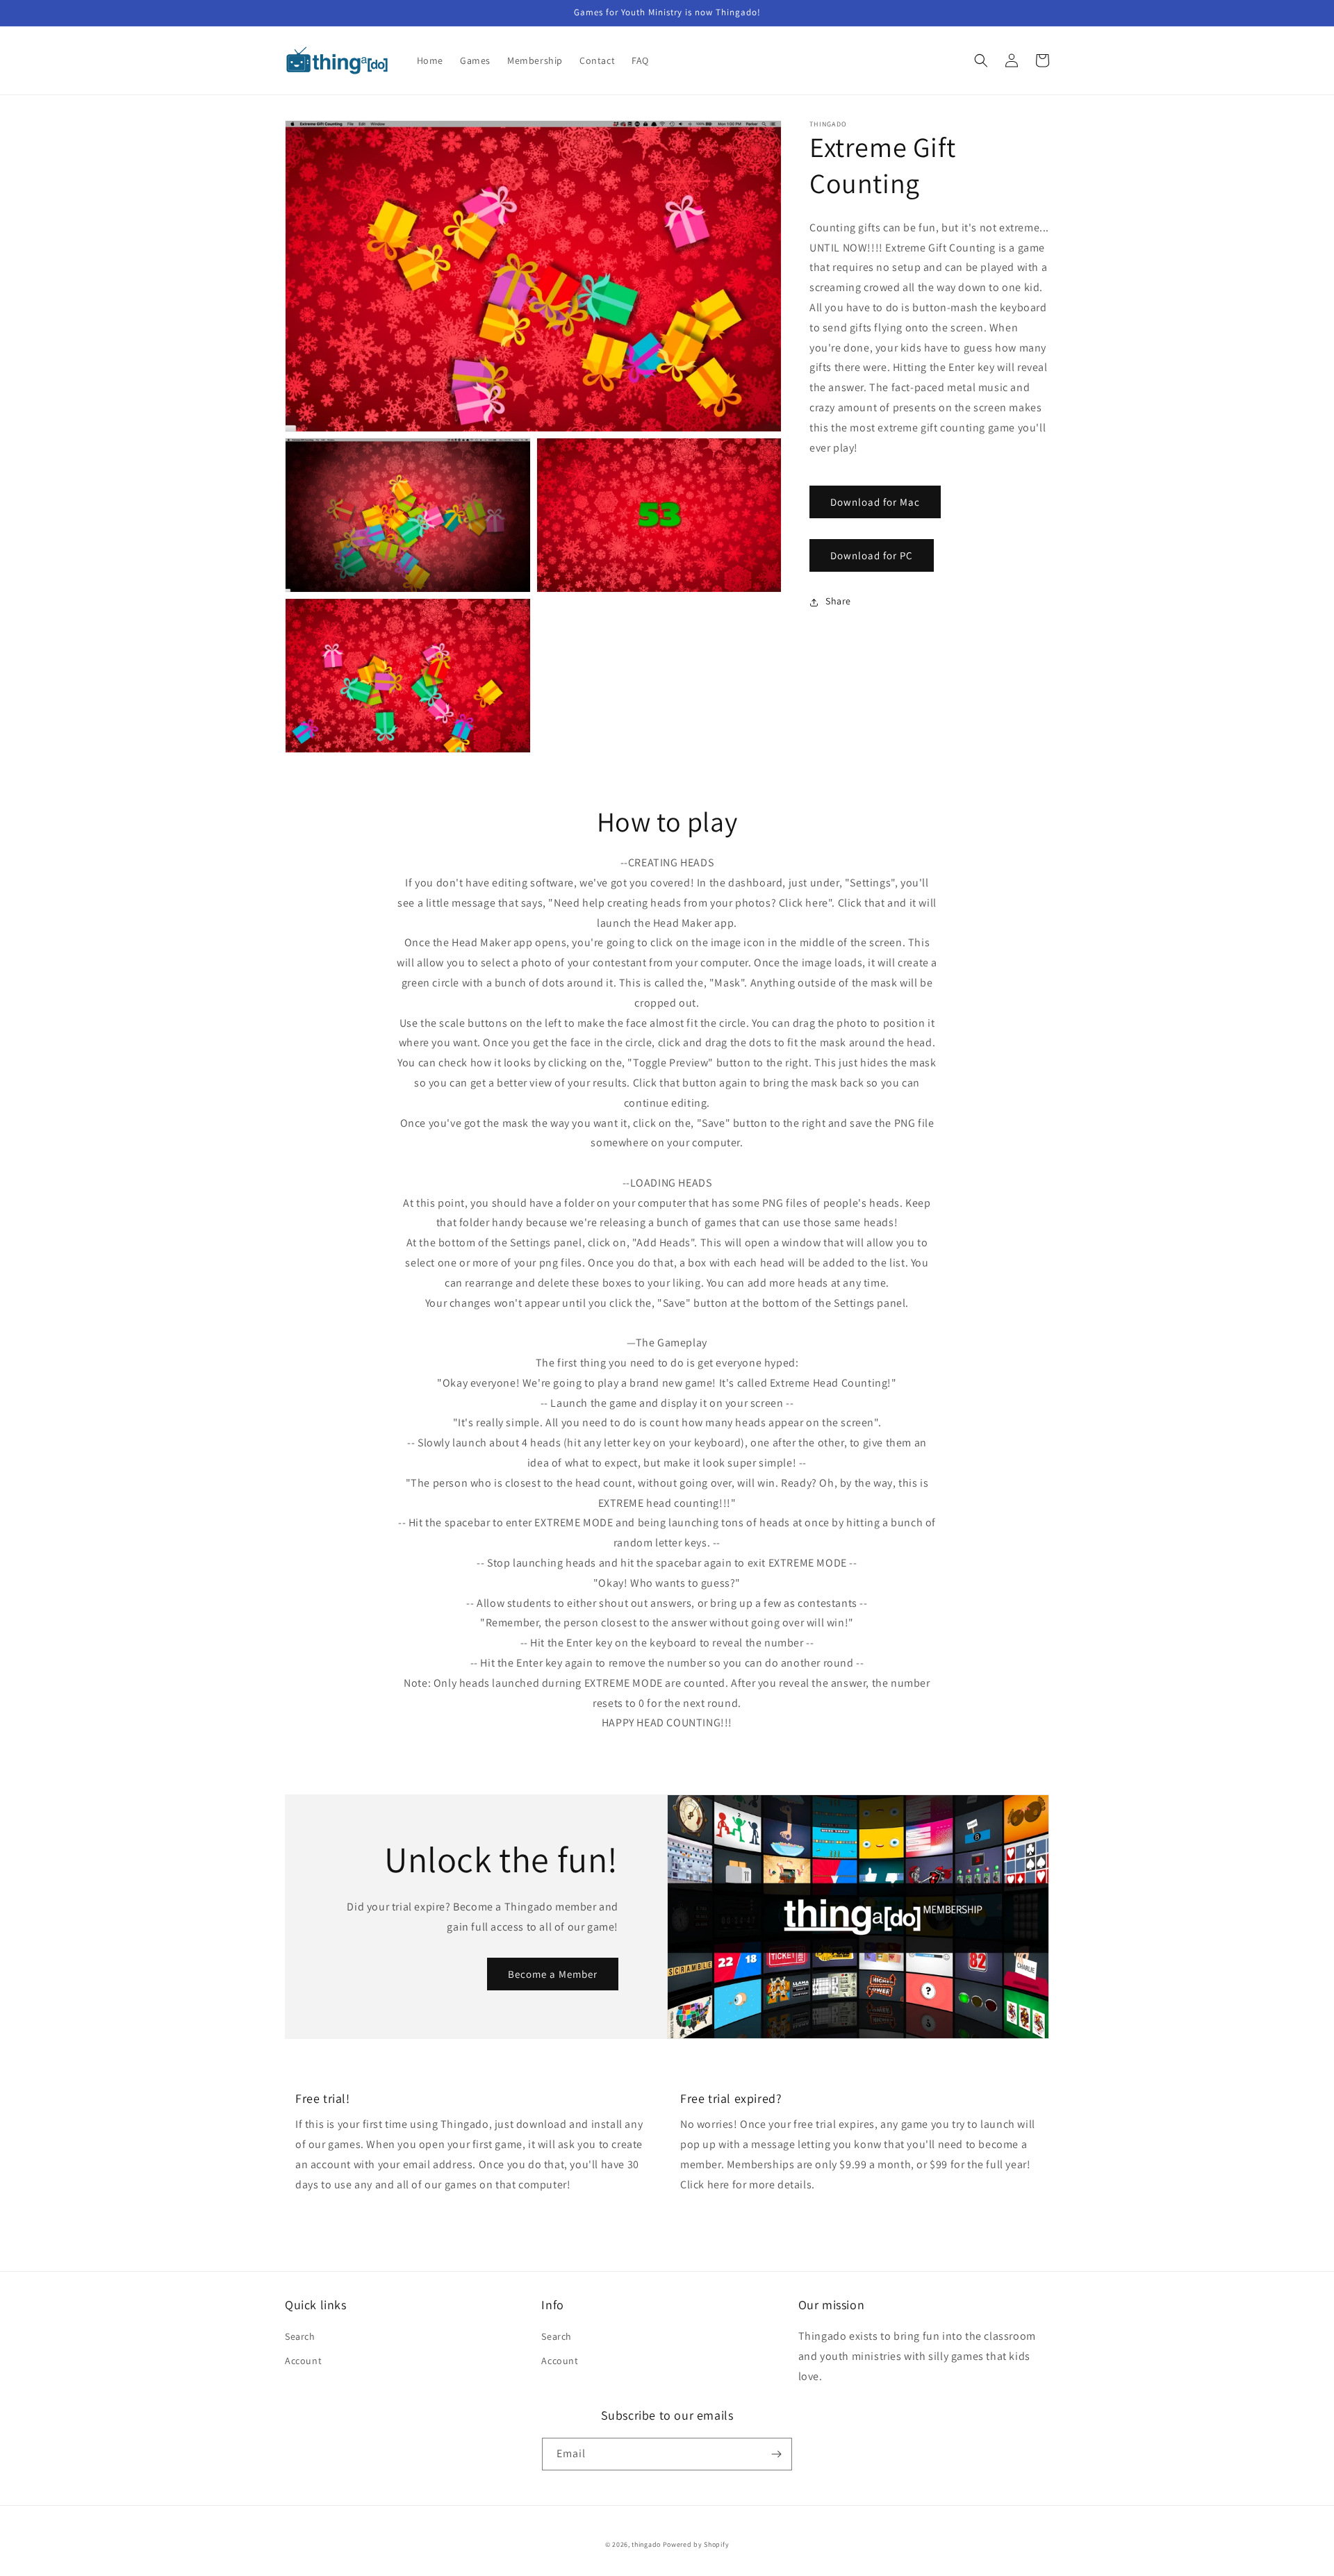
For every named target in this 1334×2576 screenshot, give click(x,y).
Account (303, 2361)
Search (300, 2336)
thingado (646, 2544)
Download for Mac (875, 502)
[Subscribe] (776, 2454)
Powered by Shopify (696, 2544)
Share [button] (838, 602)
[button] (981, 60)
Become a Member (553, 1974)
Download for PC (872, 555)
